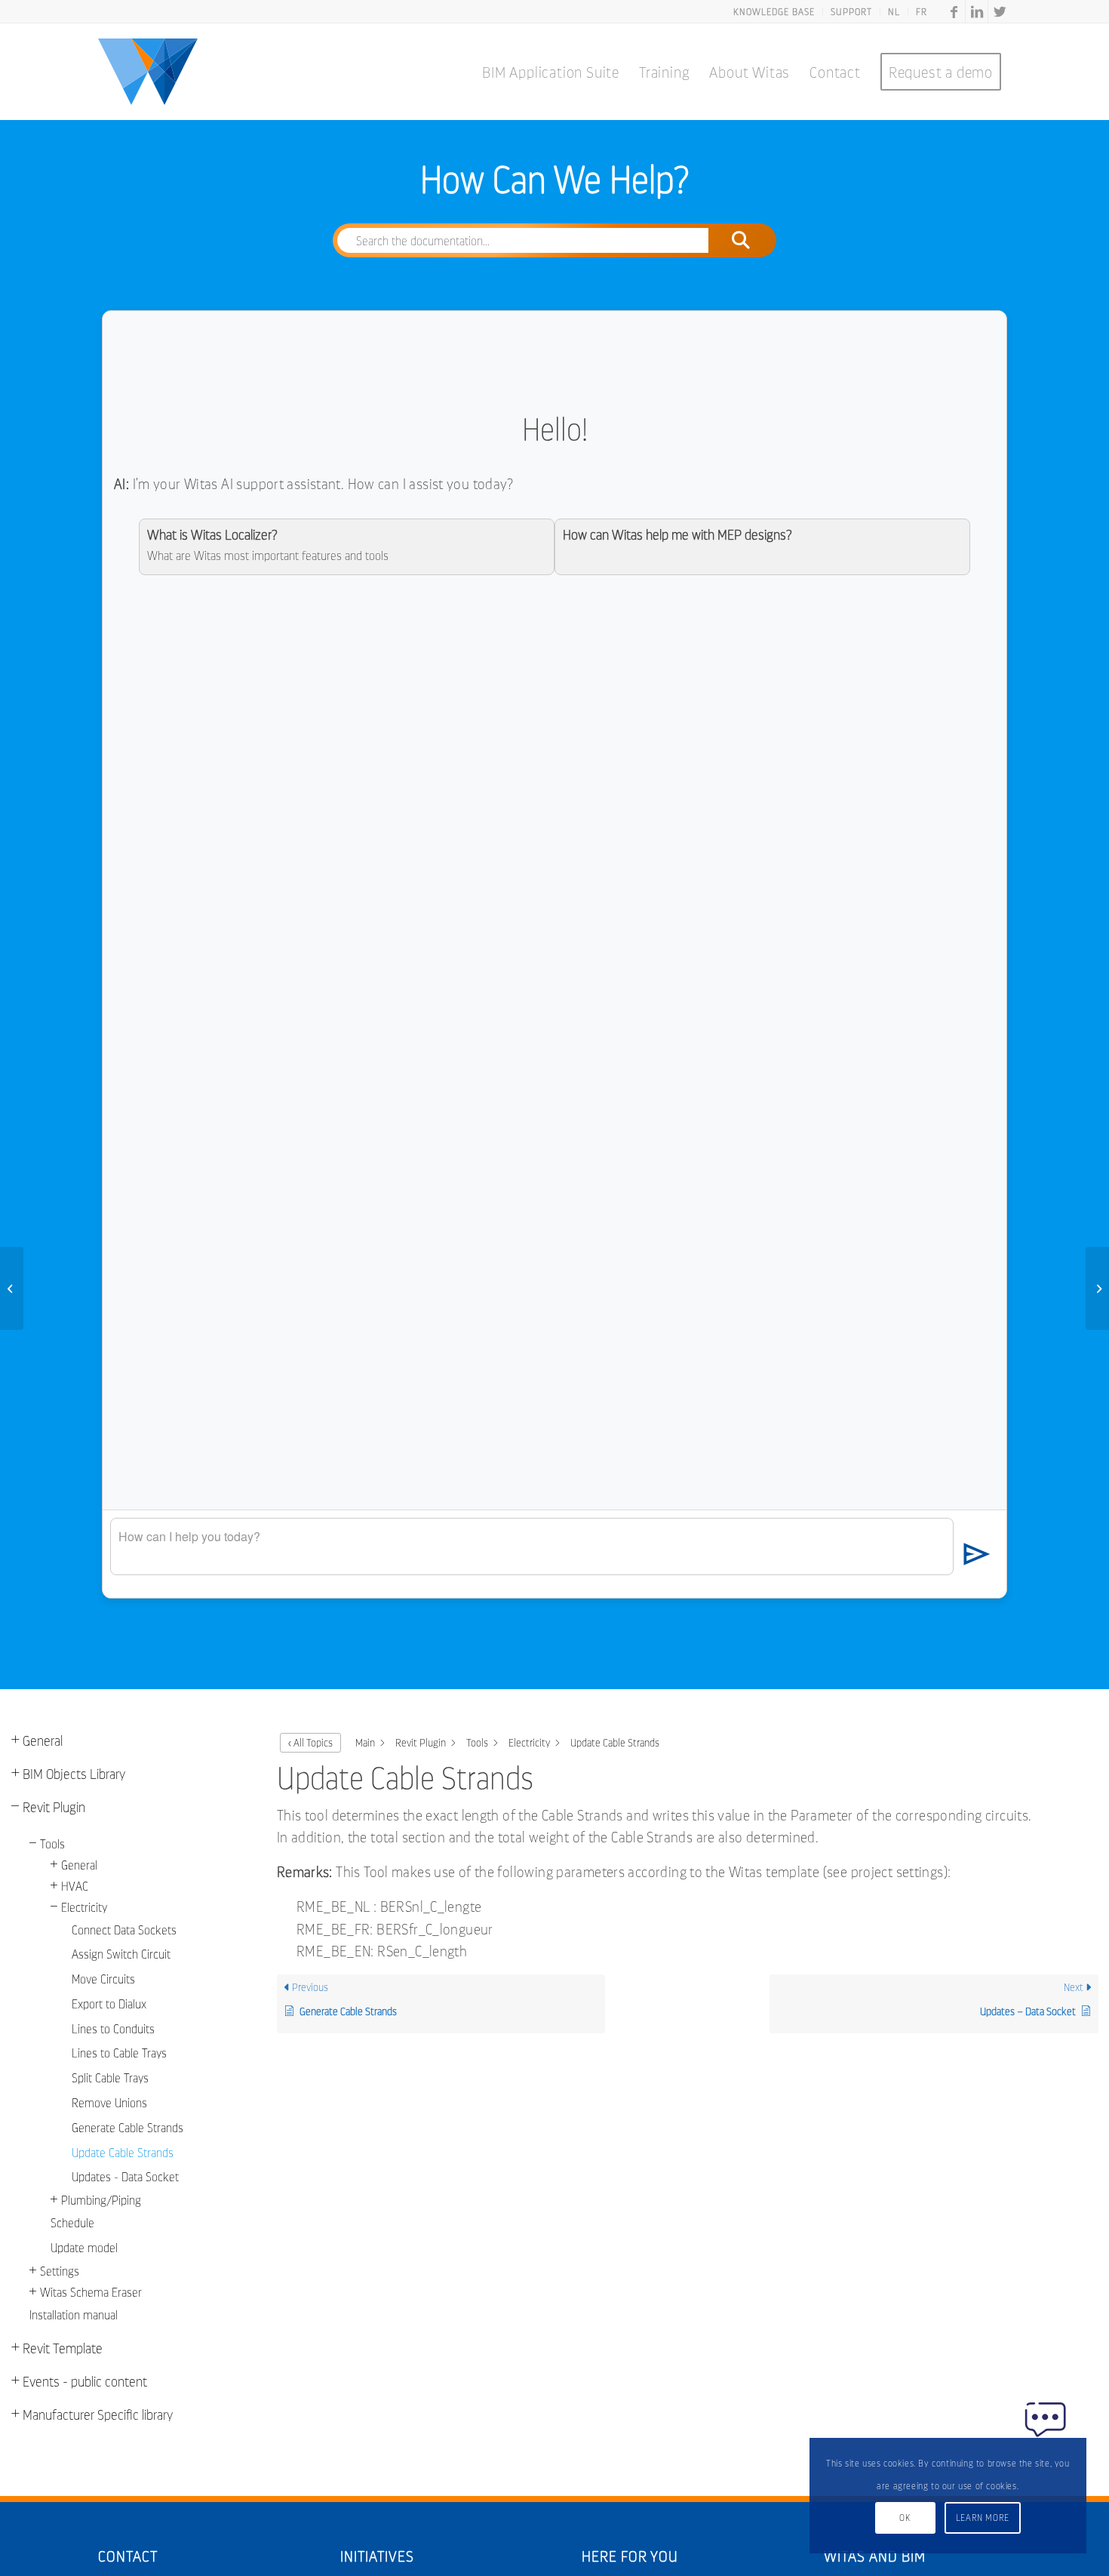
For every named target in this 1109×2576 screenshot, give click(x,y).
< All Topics (310, 1742)
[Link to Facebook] (954, 11)
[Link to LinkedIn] (977, 11)
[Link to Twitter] (1000, 11)
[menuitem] (774, 11)
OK (905, 2518)
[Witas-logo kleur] (148, 72)
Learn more (983, 2518)
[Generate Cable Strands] (12, 1288)
